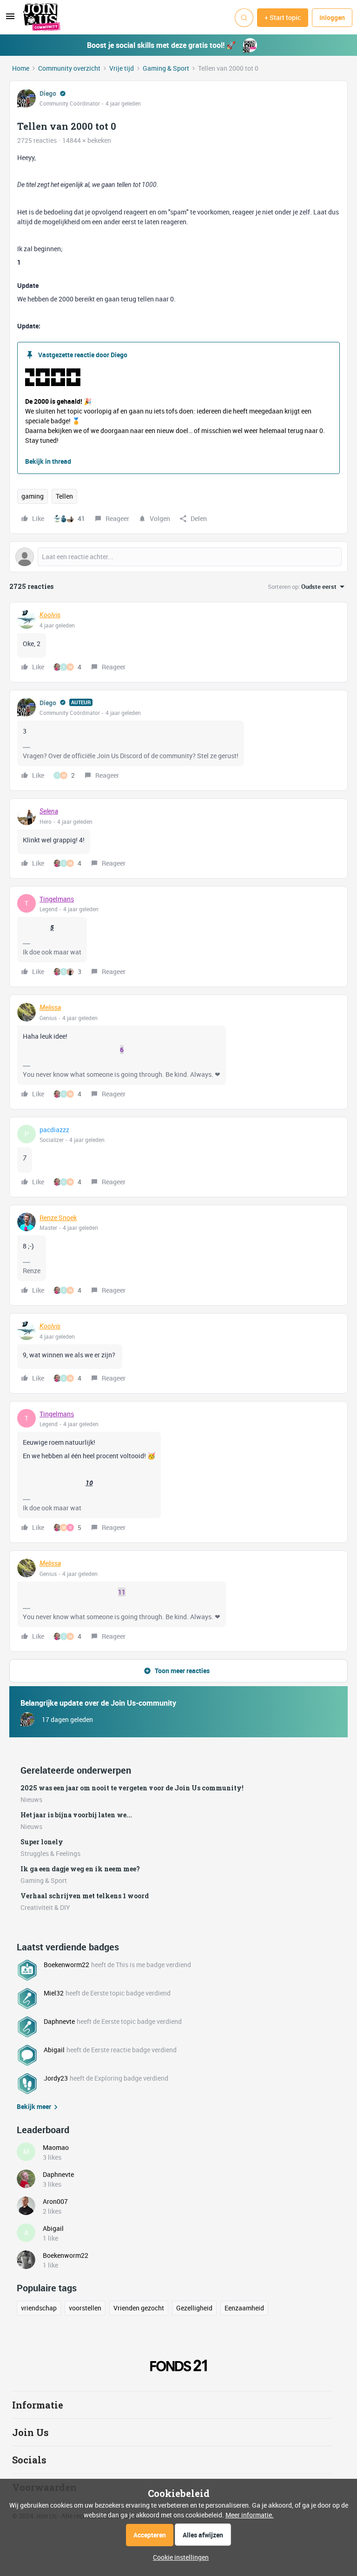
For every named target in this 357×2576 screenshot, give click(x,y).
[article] (178, 642)
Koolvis (50, 615)
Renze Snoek (58, 1218)
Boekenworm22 (66, 1965)
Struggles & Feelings (50, 1853)
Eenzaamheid (244, 2308)
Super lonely (42, 1842)
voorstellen (85, 2308)
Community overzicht (69, 68)
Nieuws (31, 1799)
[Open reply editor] (178, 557)
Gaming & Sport (166, 68)
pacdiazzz (54, 1130)
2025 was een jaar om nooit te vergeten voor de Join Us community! (132, 1788)
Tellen (64, 496)
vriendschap (39, 2308)
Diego (48, 93)
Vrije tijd (122, 68)
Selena (49, 811)
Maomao (56, 2147)
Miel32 (54, 1993)
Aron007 (55, 2201)
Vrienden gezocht (139, 2308)
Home (21, 68)
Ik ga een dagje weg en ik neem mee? (80, 1869)
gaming (33, 496)
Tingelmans (57, 899)
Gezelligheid (194, 2308)
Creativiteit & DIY (45, 1907)
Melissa (50, 1008)
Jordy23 (56, 2078)
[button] (10, 19)
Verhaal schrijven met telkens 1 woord (85, 1896)
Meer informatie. (250, 2515)
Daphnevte (59, 2021)
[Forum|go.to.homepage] (42, 18)
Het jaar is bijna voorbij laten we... (76, 1815)
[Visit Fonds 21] (178, 2366)
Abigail (54, 2050)
